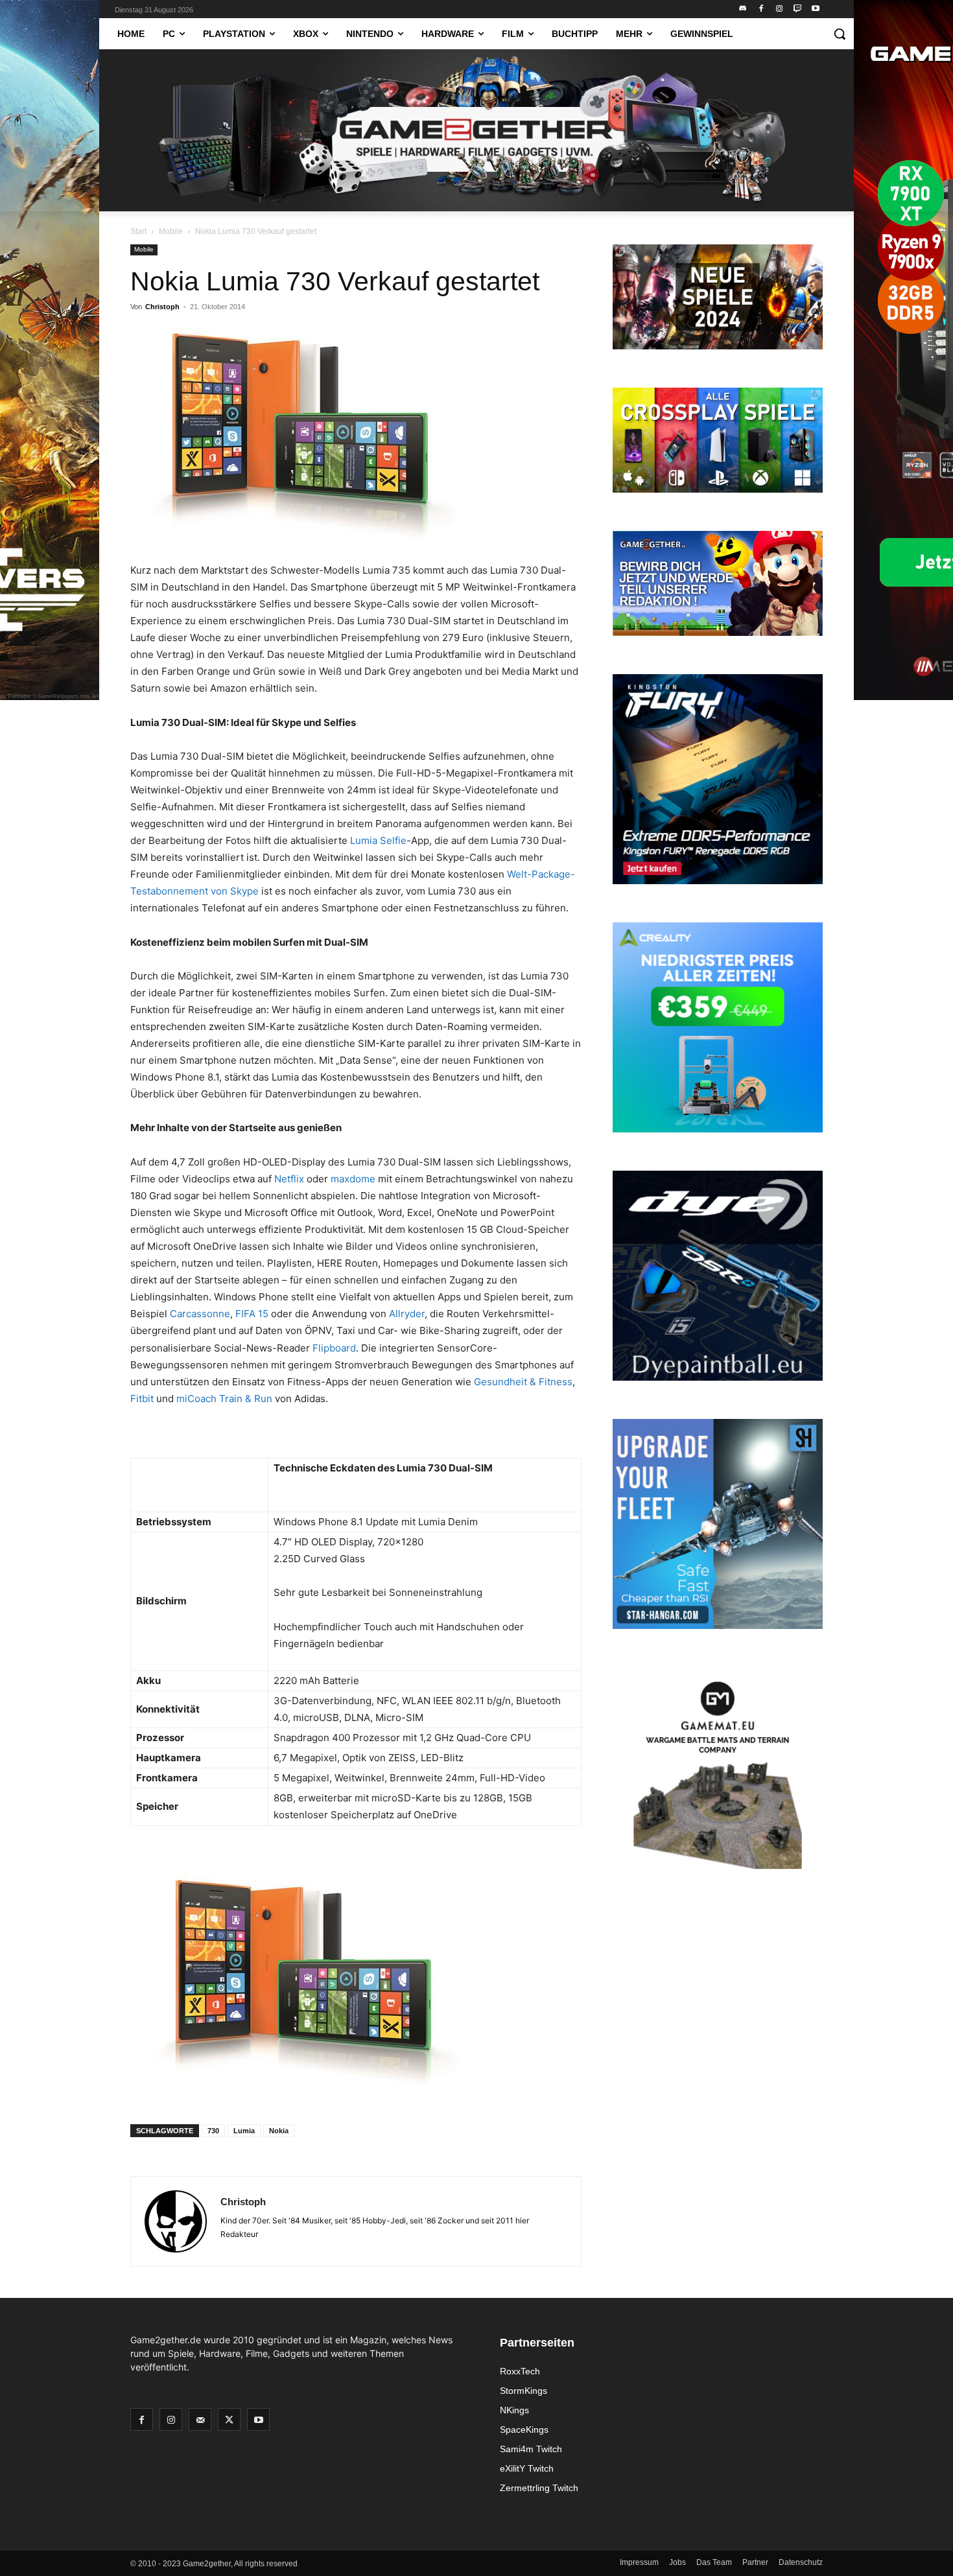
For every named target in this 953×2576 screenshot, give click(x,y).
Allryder (407, 1314)
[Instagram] (780, 9)
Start (138, 231)
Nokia (279, 2131)
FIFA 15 (252, 1314)
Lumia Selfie (378, 840)
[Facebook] (761, 9)
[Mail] (200, 2419)
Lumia (244, 2131)
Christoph (162, 307)
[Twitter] (229, 2419)
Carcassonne (200, 1314)
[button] (840, 34)
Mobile (171, 231)
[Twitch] (797, 9)
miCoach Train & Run (224, 1399)
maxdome (353, 1179)
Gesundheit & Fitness (523, 1382)
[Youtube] (815, 9)
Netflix (289, 1179)
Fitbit (142, 1399)
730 (213, 2131)
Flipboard (334, 1348)
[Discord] (743, 9)
